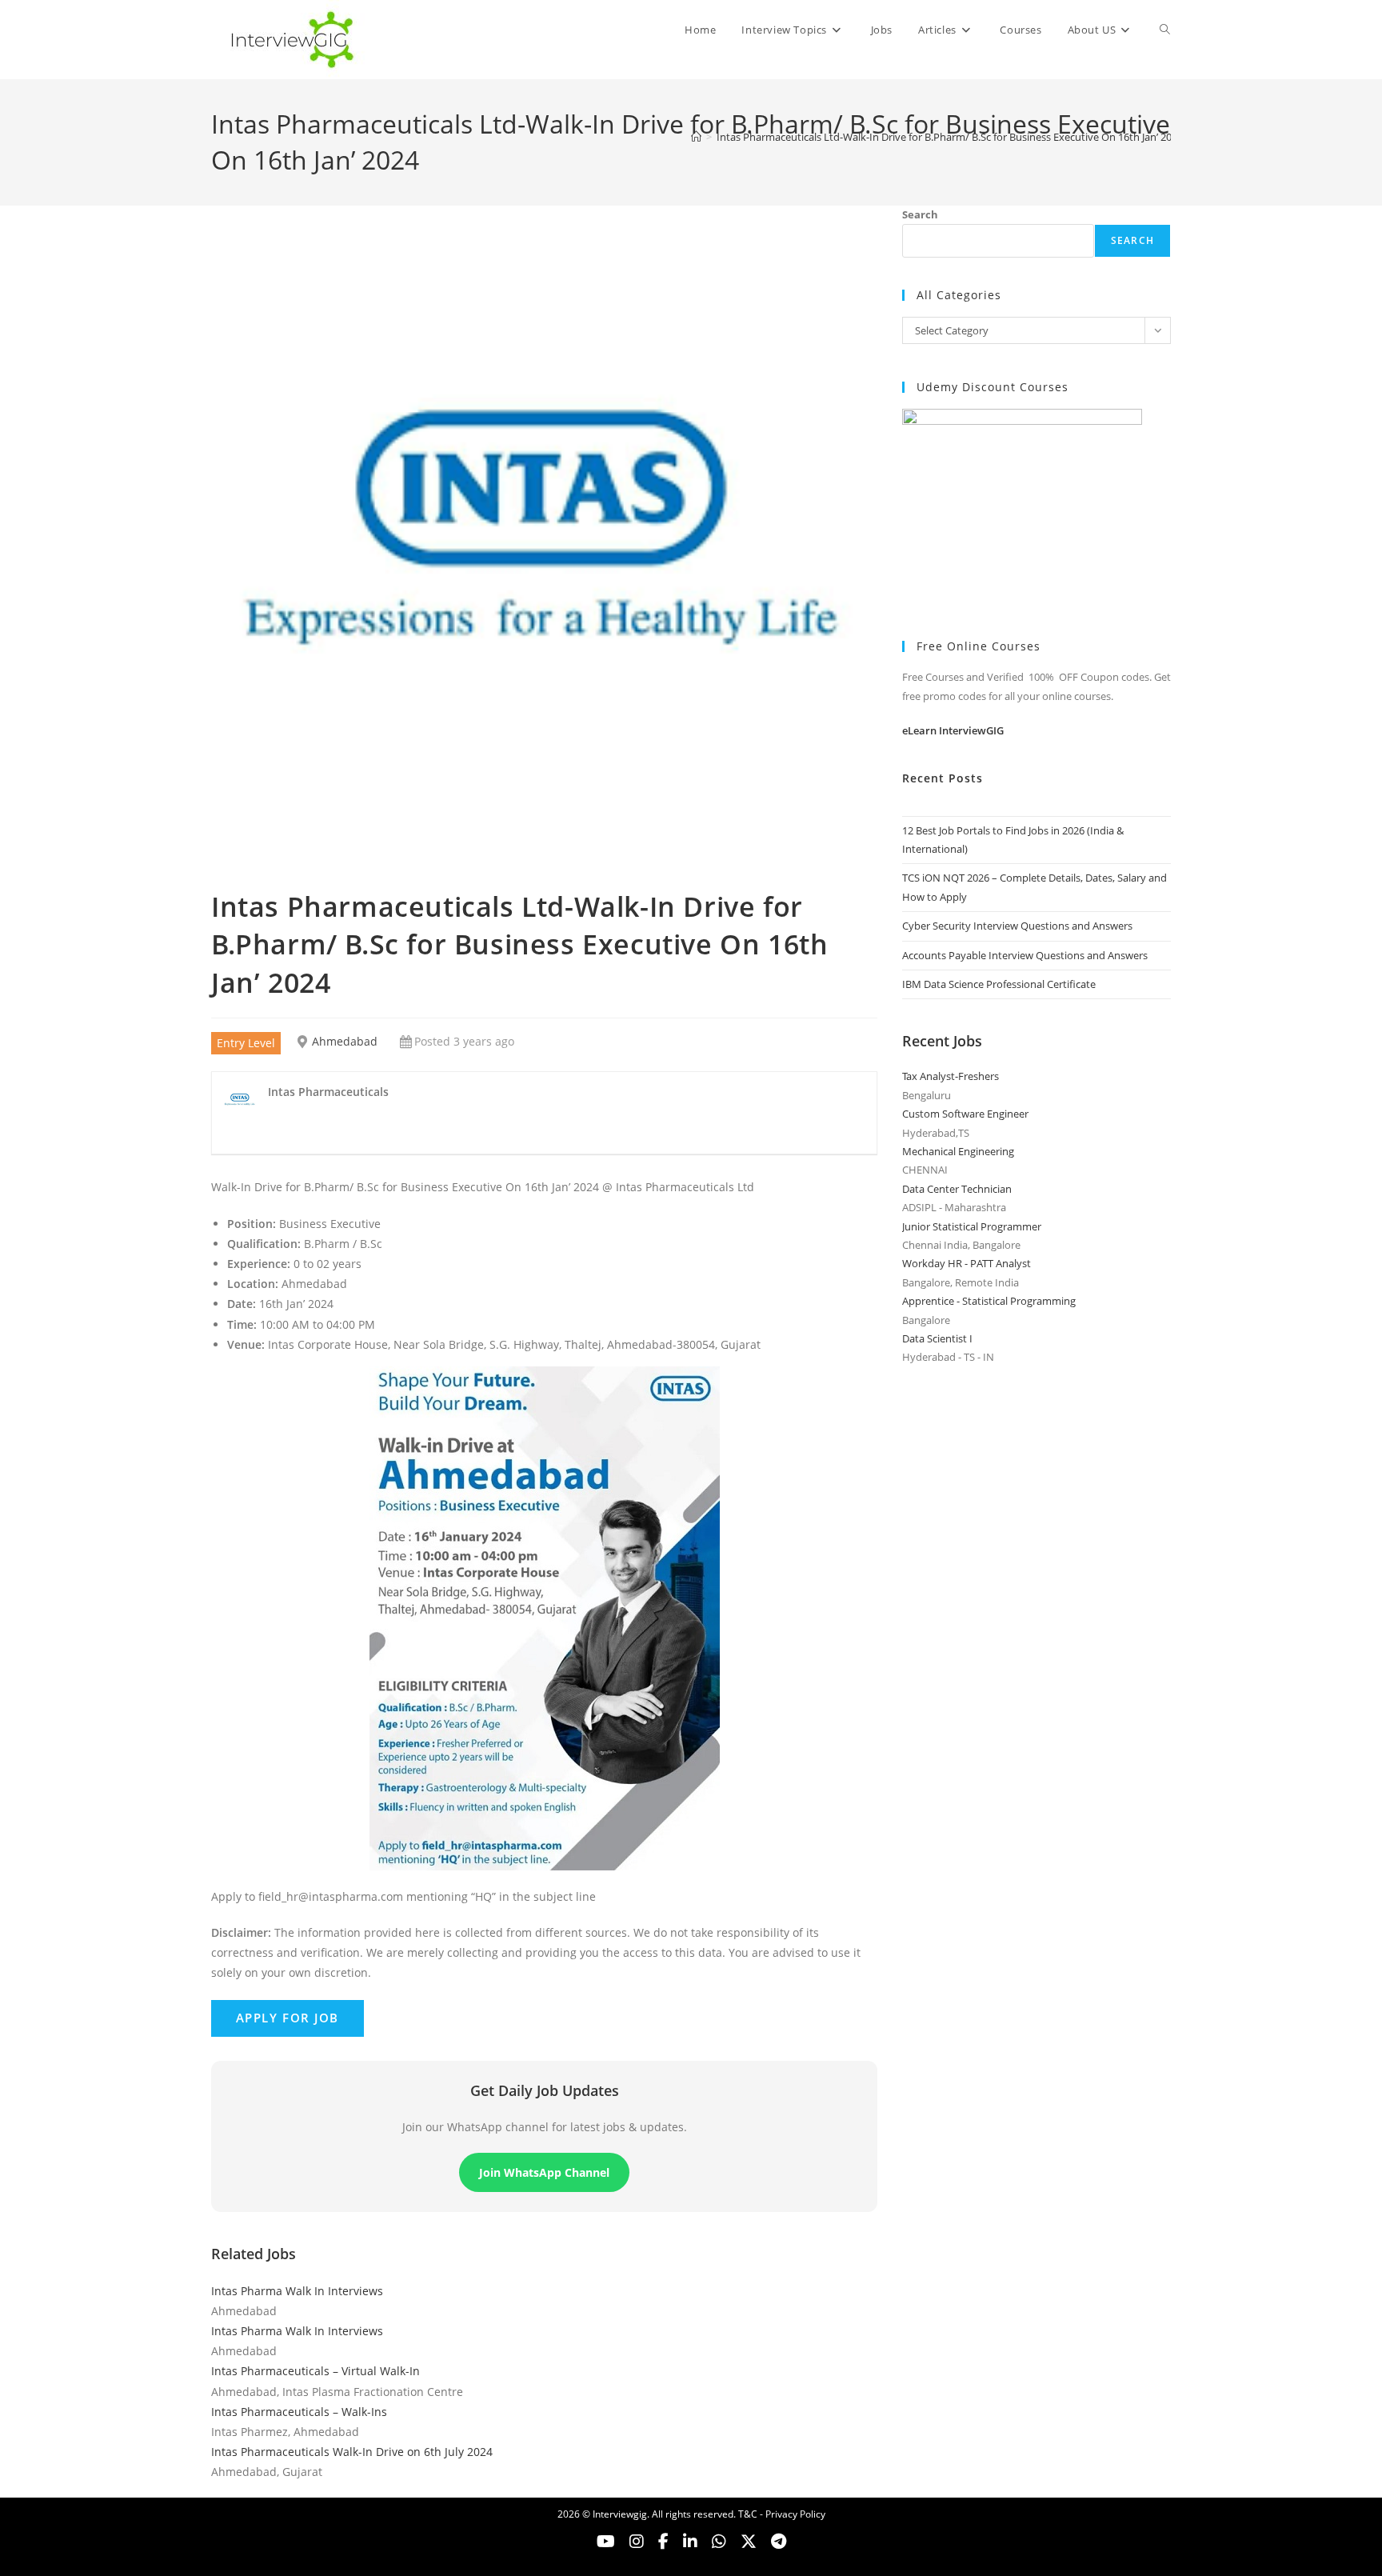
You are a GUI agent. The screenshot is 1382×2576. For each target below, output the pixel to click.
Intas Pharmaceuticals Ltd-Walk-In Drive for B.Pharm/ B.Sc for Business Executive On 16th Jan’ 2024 (950, 137)
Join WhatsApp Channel (544, 2172)
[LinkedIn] (690, 2542)
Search (920, 214)
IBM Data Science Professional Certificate (999, 984)
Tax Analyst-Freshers (951, 1076)
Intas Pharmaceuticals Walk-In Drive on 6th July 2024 (352, 2452)
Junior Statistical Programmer (972, 1226)
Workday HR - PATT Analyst (967, 1263)
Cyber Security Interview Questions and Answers (1017, 926)
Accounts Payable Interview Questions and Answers (1025, 955)
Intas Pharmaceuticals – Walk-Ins (299, 2412)
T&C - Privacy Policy (782, 2514)
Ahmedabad (345, 1041)
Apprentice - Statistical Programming (989, 1301)
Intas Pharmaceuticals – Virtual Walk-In (316, 2371)
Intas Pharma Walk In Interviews (297, 2291)
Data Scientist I (937, 1338)
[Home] (696, 137)
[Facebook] (663, 2542)
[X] (719, 2542)
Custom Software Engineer (965, 1114)
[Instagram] (637, 2542)
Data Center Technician (957, 1189)
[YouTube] (606, 2542)
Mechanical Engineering (958, 1151)
